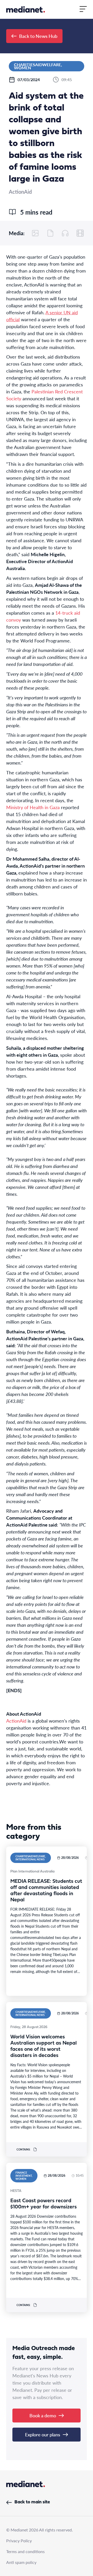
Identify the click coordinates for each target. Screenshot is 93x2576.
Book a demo (43, 2415)
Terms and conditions (25, 2551)
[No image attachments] (35, 233)
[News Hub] (26, 9)
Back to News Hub (38, 36)
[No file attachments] (50, 233)
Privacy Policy (19, 2541)
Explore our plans (43, 2434)
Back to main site (32, 2502)
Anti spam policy (21, 2562)
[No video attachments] (80, 233)
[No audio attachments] (65, 233)
